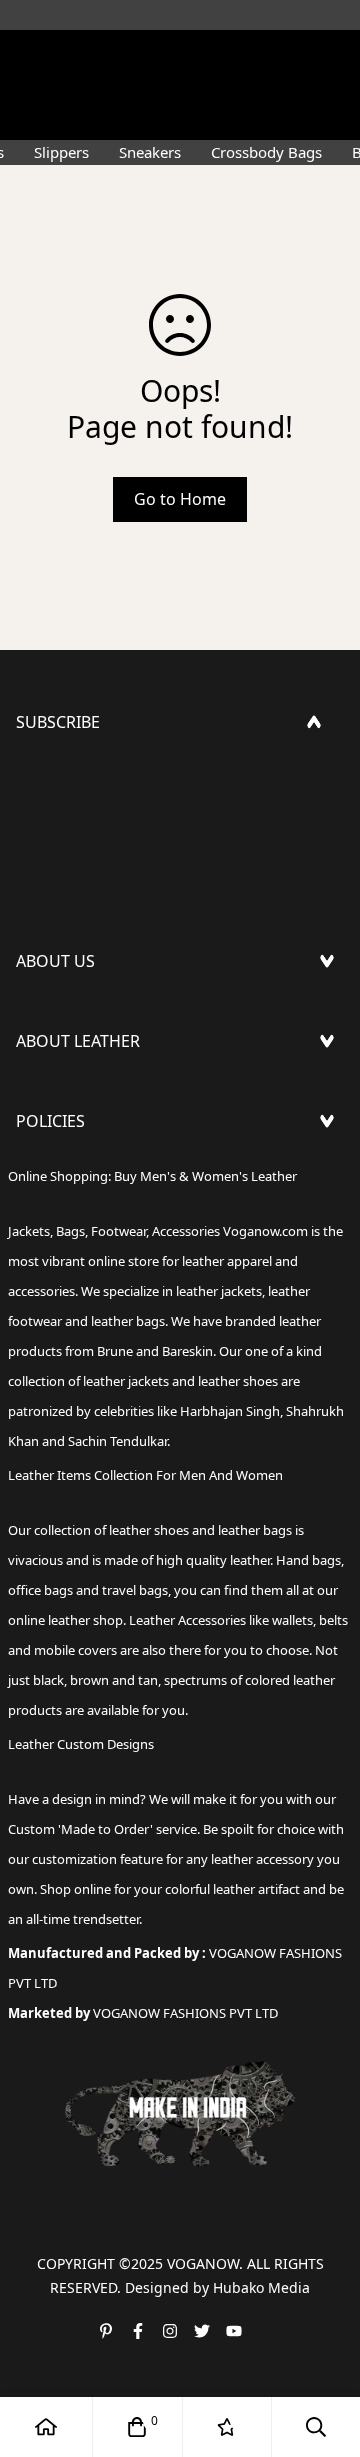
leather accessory (262, 1859)
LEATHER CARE (70, 1095)
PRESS (39, 1015)
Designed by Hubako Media (217, 2287)
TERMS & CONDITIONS (102, 1239)
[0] (137, 2427)
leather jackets (126, 1381)
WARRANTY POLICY (87, 1271)
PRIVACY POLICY (77, 1303)
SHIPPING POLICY (83, 1175)
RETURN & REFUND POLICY (118, 1207)
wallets (292, 1620)
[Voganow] (180, 55)
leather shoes (149, 1530)
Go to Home (180, 499)
